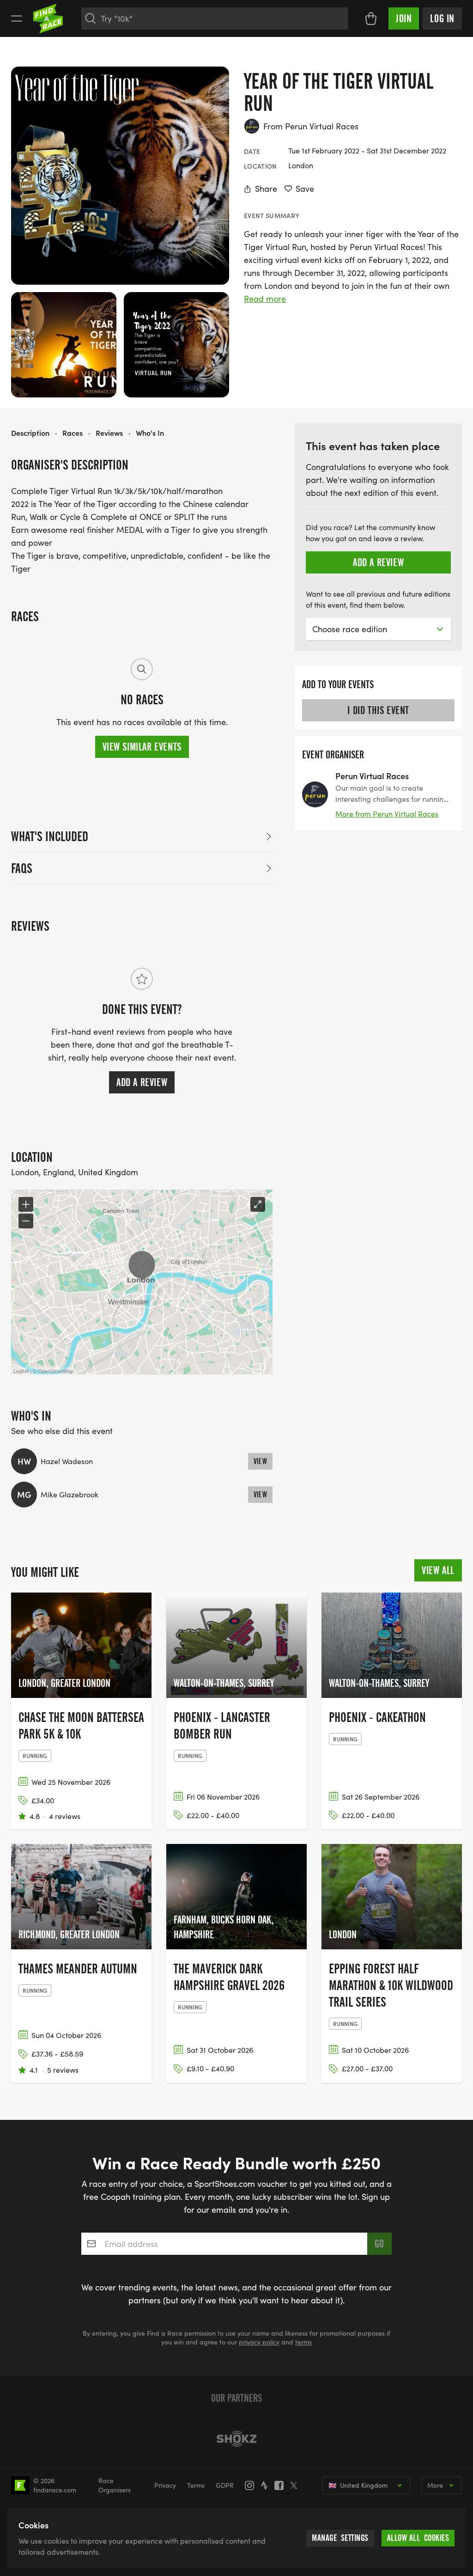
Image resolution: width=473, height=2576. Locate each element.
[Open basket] (371, 18)
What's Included (50, 836)
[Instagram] (252, 2485)
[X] (297, 2485)
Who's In (150, 433)
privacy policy (259, 2342)
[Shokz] (236, 2439)
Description (30, 433)
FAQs (22, 868)
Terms (196, 2485)
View (261, 1461)
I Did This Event (378, 710)
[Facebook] (282, 2485)
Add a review (142, 1082)
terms (303, 2342)
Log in (442, 18)
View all (438, 1570)
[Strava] (267, 2485)
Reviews (109, 433)
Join (404, 18)
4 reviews (65, 1816)
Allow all (418, 2538)
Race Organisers (115, 2485)
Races (73, 433)
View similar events (142, 747)
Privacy (165, 2485)
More (435, 2485)
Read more (265, 299)
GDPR (225, 2485)
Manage (340, 2538)
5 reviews (63, 2070)
